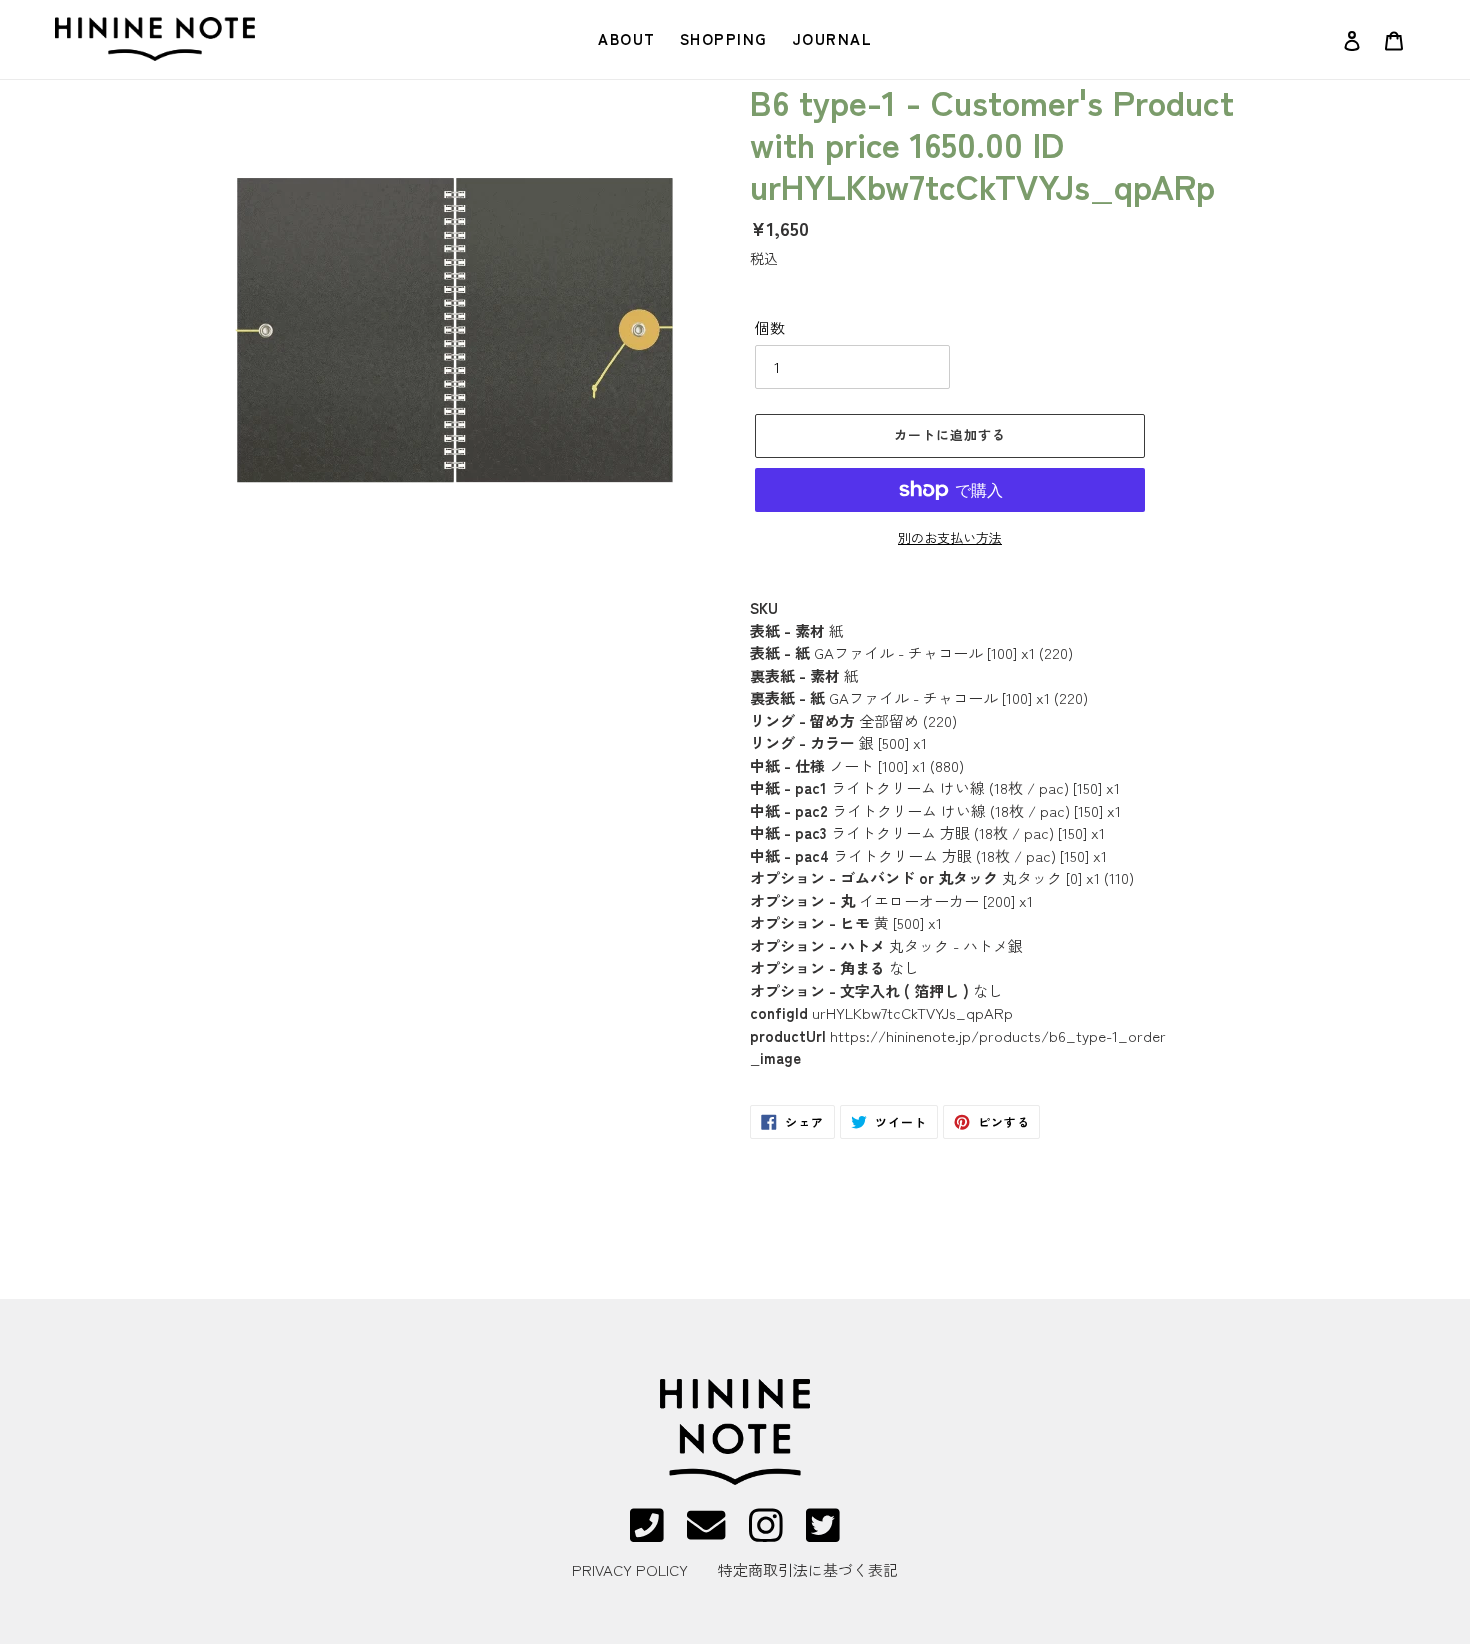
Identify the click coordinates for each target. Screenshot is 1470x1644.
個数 (770, 327)
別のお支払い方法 (950, 537)
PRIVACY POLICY (630, 1569)
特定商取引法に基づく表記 (808, 1569)
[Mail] (706, 1533)
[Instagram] (766, 1533)
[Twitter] (823, 1533)
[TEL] (647, 1533)
